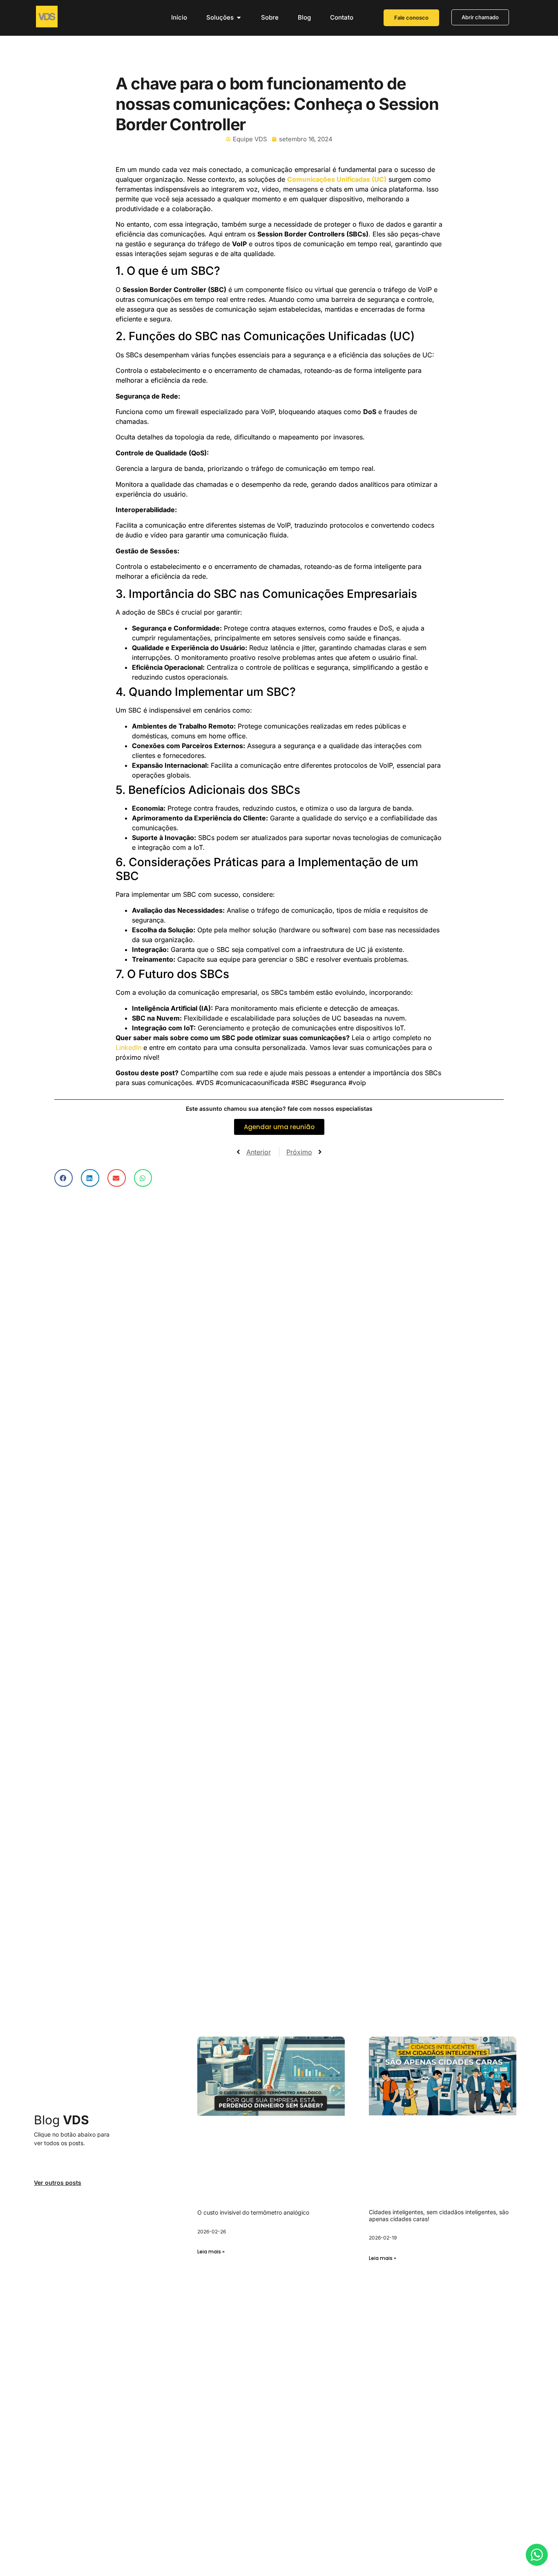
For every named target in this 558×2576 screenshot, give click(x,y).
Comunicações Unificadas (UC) (337, 179)
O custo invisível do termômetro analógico (253, 2212)
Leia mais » (211, 2252)
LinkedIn (128, 1047)
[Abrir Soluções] (239, 18)
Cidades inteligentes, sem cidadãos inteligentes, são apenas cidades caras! (439, 2215)
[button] (64, 1178)
